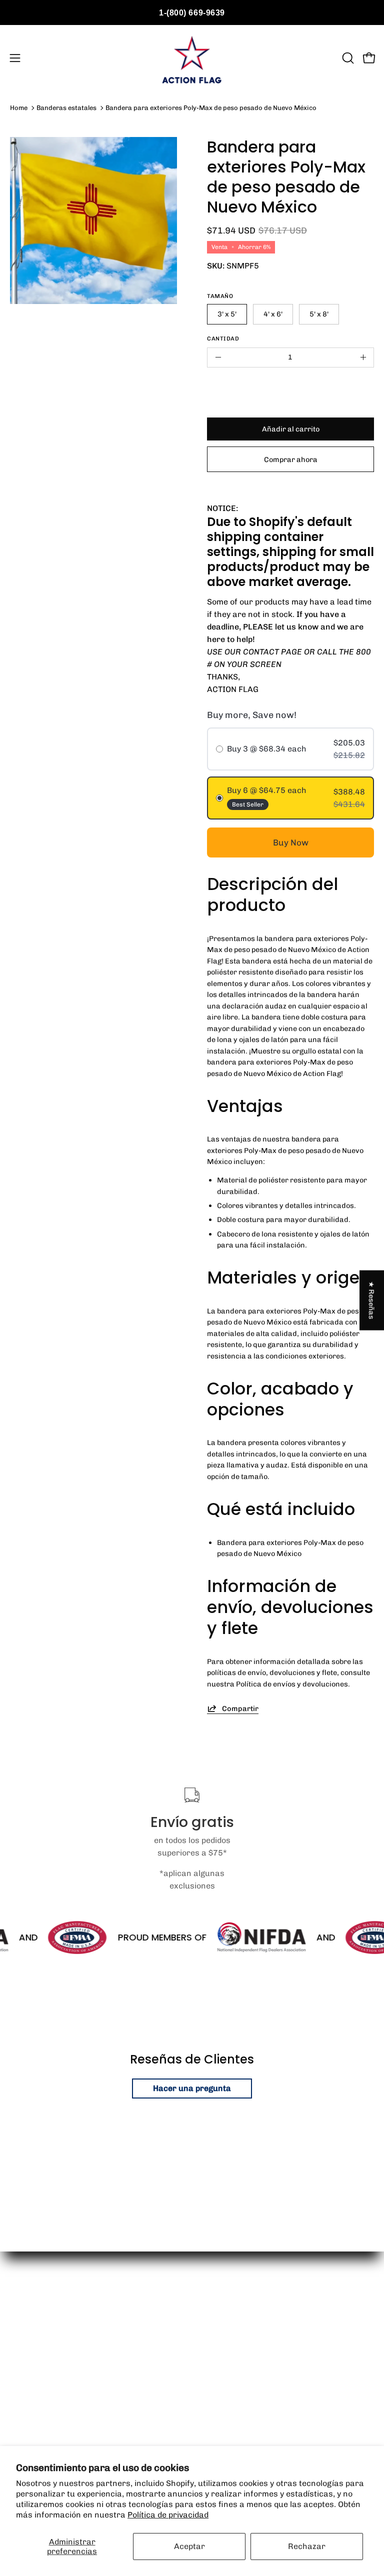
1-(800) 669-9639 (192, 13)
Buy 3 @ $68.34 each (267, 749)
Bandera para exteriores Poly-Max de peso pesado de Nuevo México (211, 108)
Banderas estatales (66, 108)
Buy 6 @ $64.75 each (267, 790)
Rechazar (307, 2546)
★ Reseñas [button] (372, 1300)
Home (19, 108)
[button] (347, 58)
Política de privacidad (168, 2515)
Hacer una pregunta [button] (192, 2088)
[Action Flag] (192, 58)
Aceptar (189, 2546)
